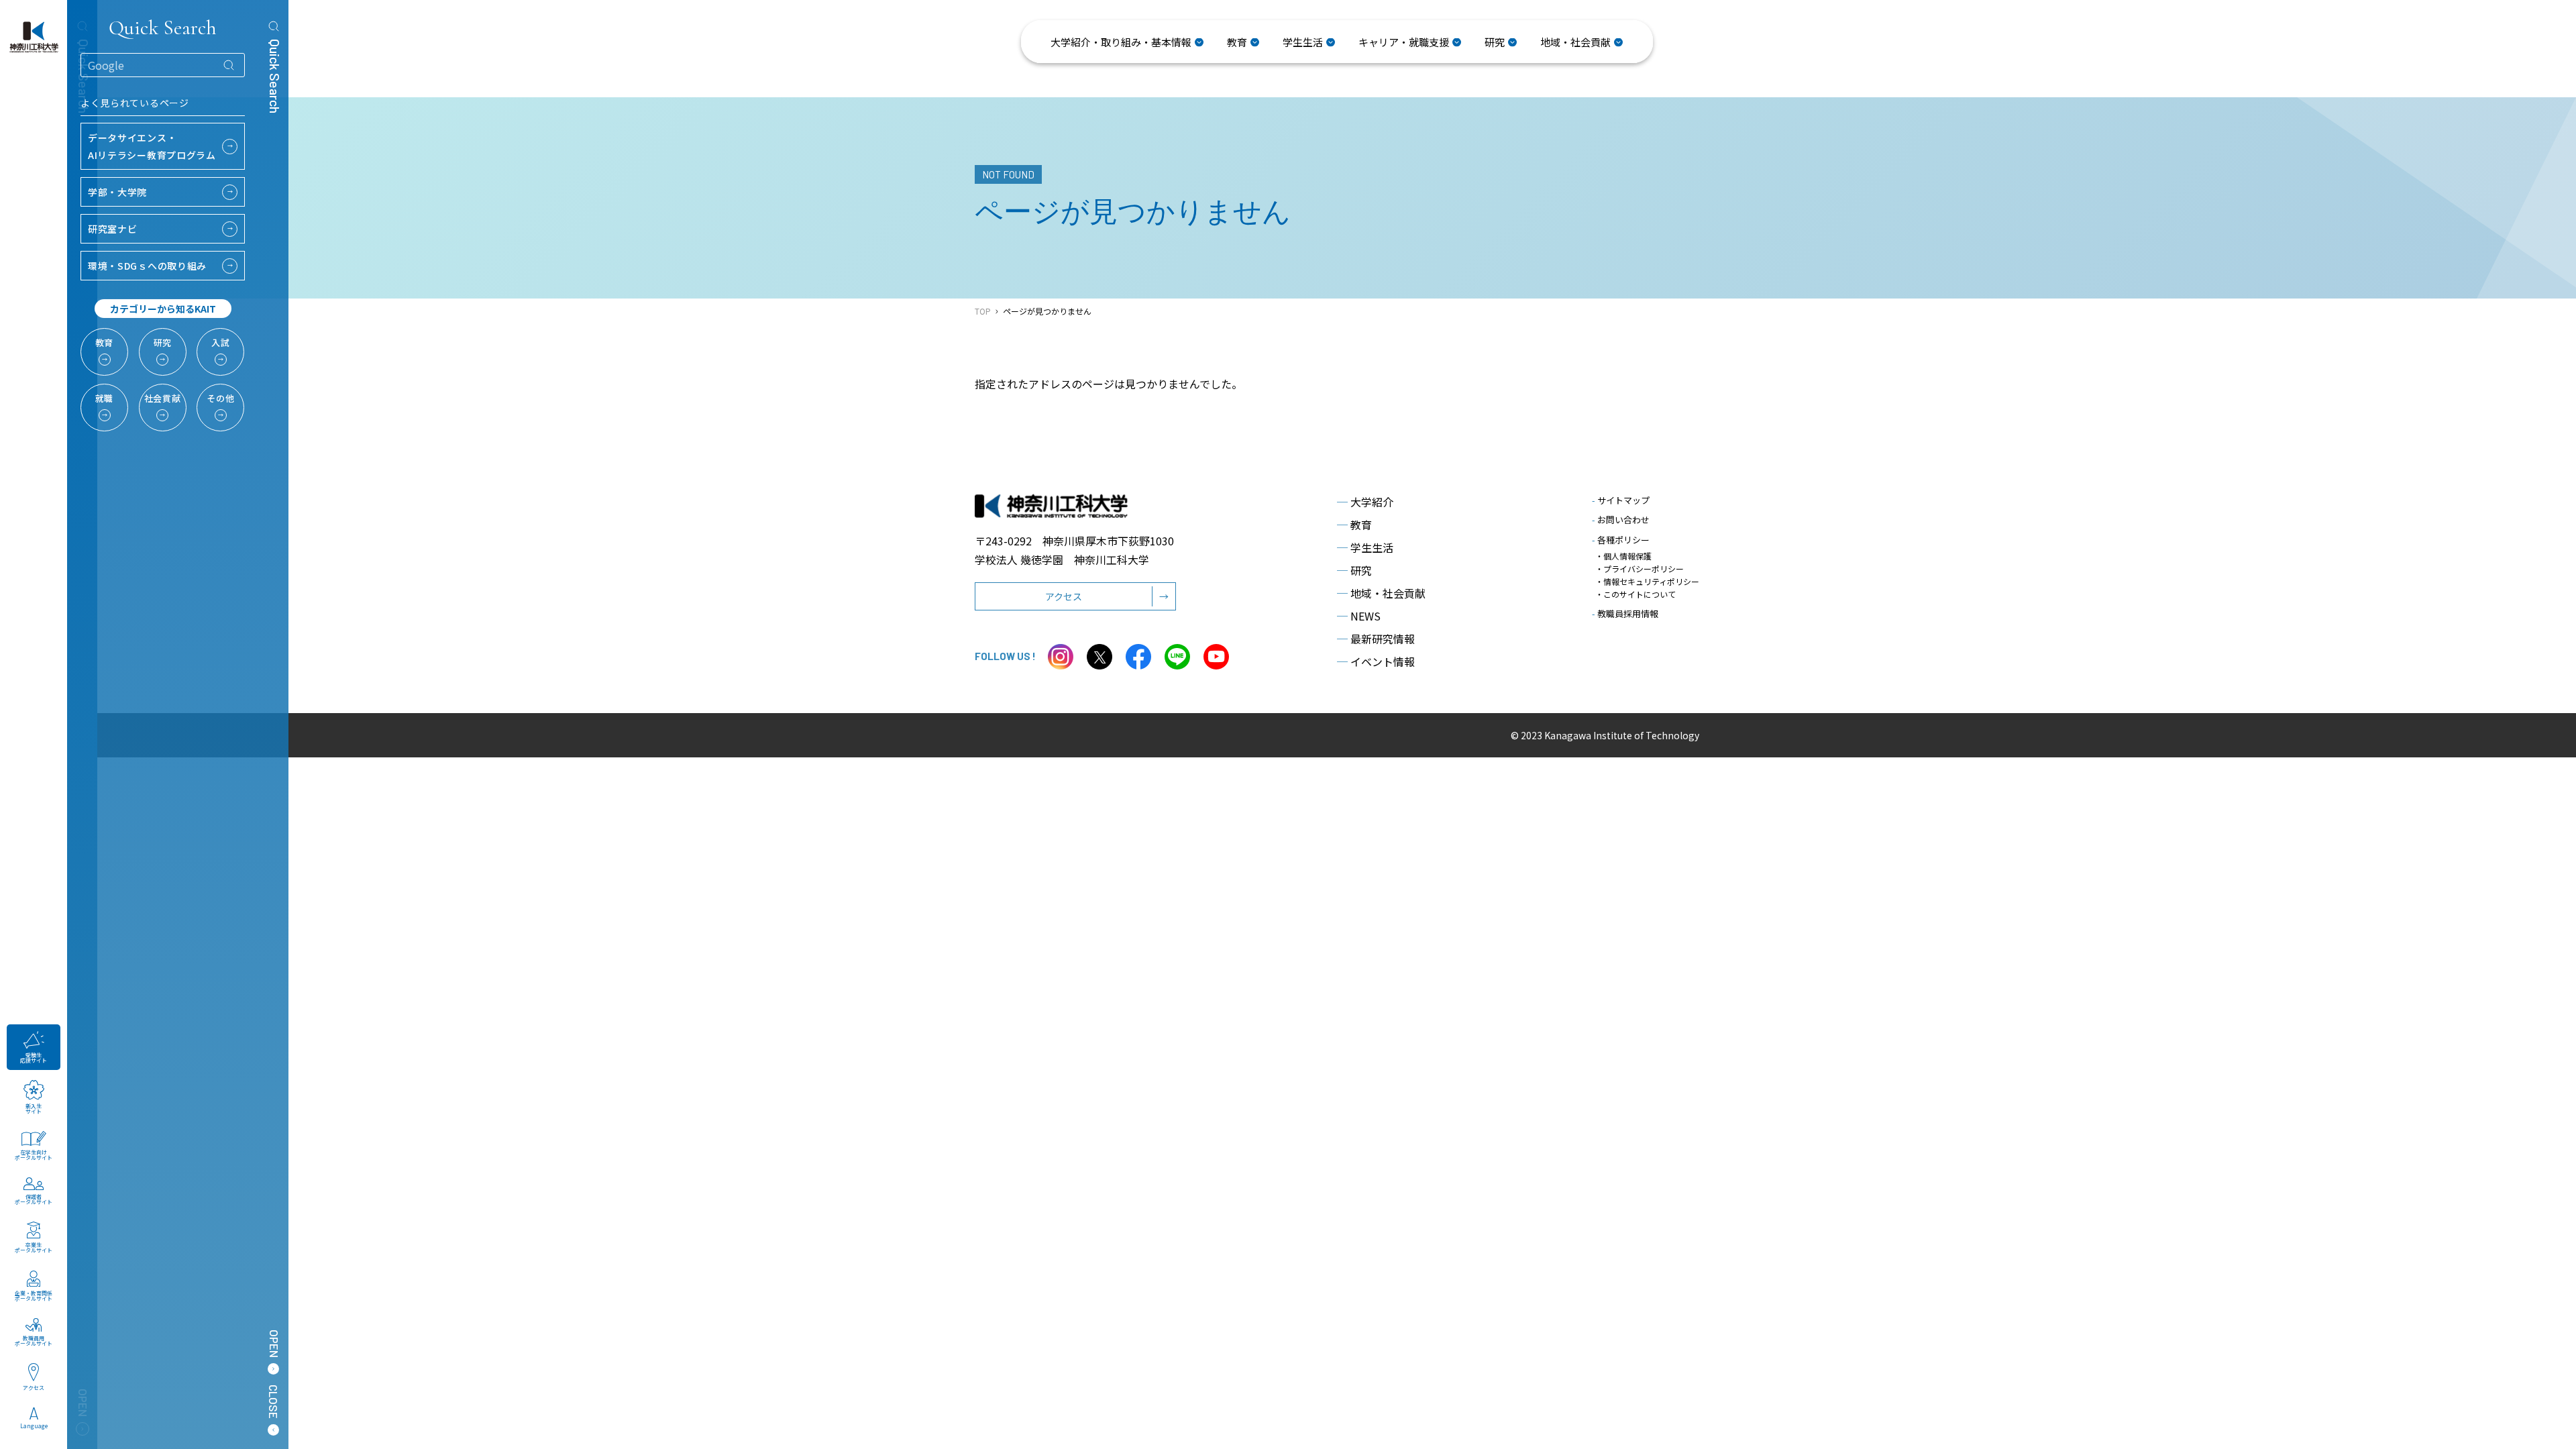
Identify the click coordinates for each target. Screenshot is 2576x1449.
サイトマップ (1621, 500)
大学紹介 (1365, 502)
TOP (983, 311)
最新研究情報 (1376, 639)
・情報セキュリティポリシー (1647, 581)
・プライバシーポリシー (1640, 569)
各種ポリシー (1621, 540)
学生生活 (1365, 547)
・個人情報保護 (1623, 556)
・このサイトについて (1635, 594)
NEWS (1359, 616)
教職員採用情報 (1625, 613)
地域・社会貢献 (1381, 593)
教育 (1354, 525)
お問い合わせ (1621, 520)
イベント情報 (1376, 661)
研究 (1354, 570)
